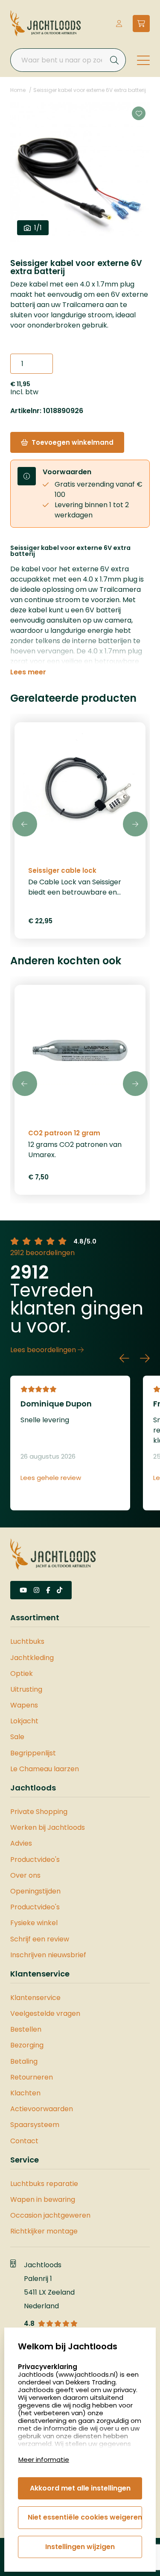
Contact (24, 2141)
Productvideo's (35, 1860)
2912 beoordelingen (42, 1253)
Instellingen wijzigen (80, 2547)
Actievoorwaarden (42, 2109)
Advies (21, 1843)
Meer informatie (44, 2459)
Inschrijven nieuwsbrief (48, 1955)
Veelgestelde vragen (45, 2013)
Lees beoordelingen (44, 1350)
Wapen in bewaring (43, 2199)
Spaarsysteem (35, 2125)
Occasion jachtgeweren (50, 2215)
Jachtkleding (32, 1658)
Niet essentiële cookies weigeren (85, 2517)
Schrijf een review (40, 1939)
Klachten (25, 2093)
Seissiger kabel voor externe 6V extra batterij (90, 90)
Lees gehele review (51, 1478)
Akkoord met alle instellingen (80, 2488)
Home (18, 90)
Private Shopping (39, 1812)
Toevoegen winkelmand (73, 442)
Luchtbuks (27, 1641)
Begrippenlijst (33, 1753)
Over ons (25, 1875)
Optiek (22, 1674)
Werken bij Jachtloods (48, 1827)
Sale (17, 1737)
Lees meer (28, 672)
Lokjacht (24, 1721)
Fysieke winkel (34, 1923)
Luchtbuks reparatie (44, 2184)
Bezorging (27, 2045)
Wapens (24, 1705)
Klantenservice (35, 1998)
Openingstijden (35, 1891)
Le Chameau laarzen (45, 1769)
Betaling (24, 2061)
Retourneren (32, 2077)
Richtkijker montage (44, 2231)
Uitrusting (26, 1689)
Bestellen (26, 2029)
